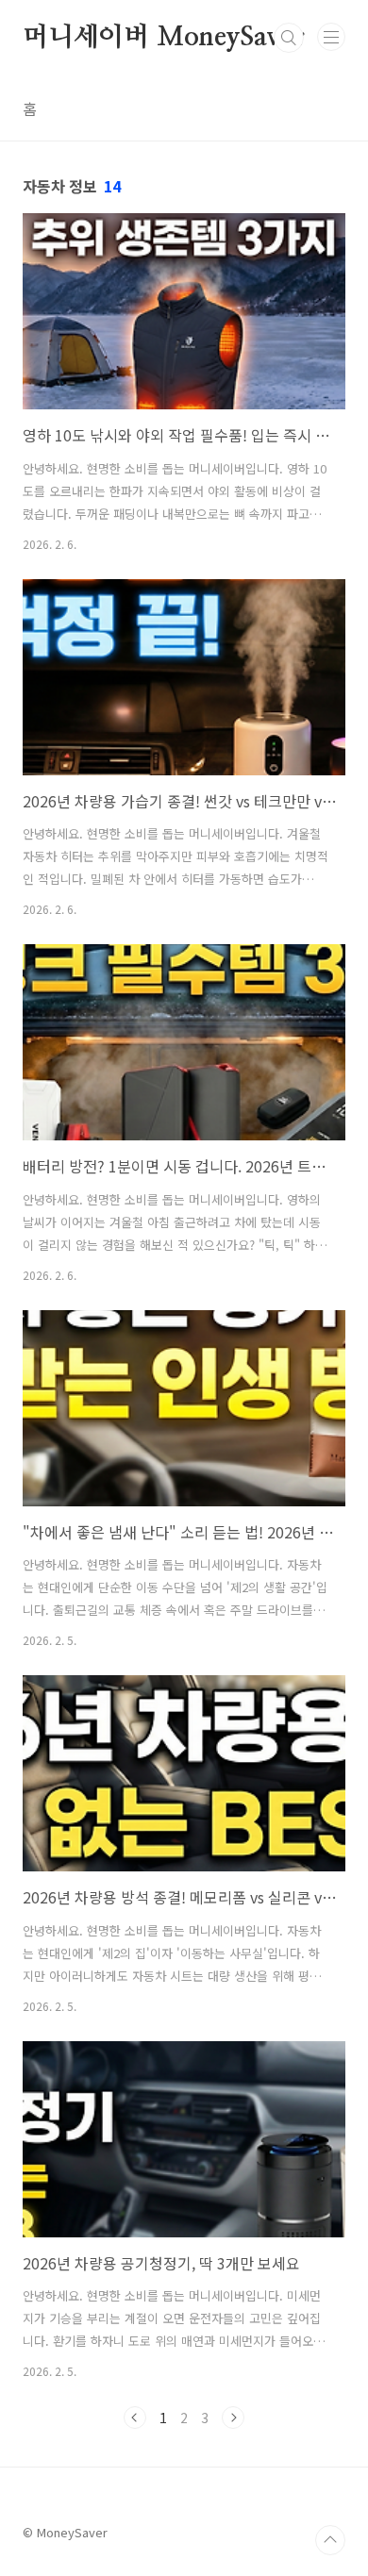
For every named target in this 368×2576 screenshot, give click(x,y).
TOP (330, 2540)
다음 (233, 2418)
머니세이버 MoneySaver (164, 38)
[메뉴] (331, 37)
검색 (289, 38)
